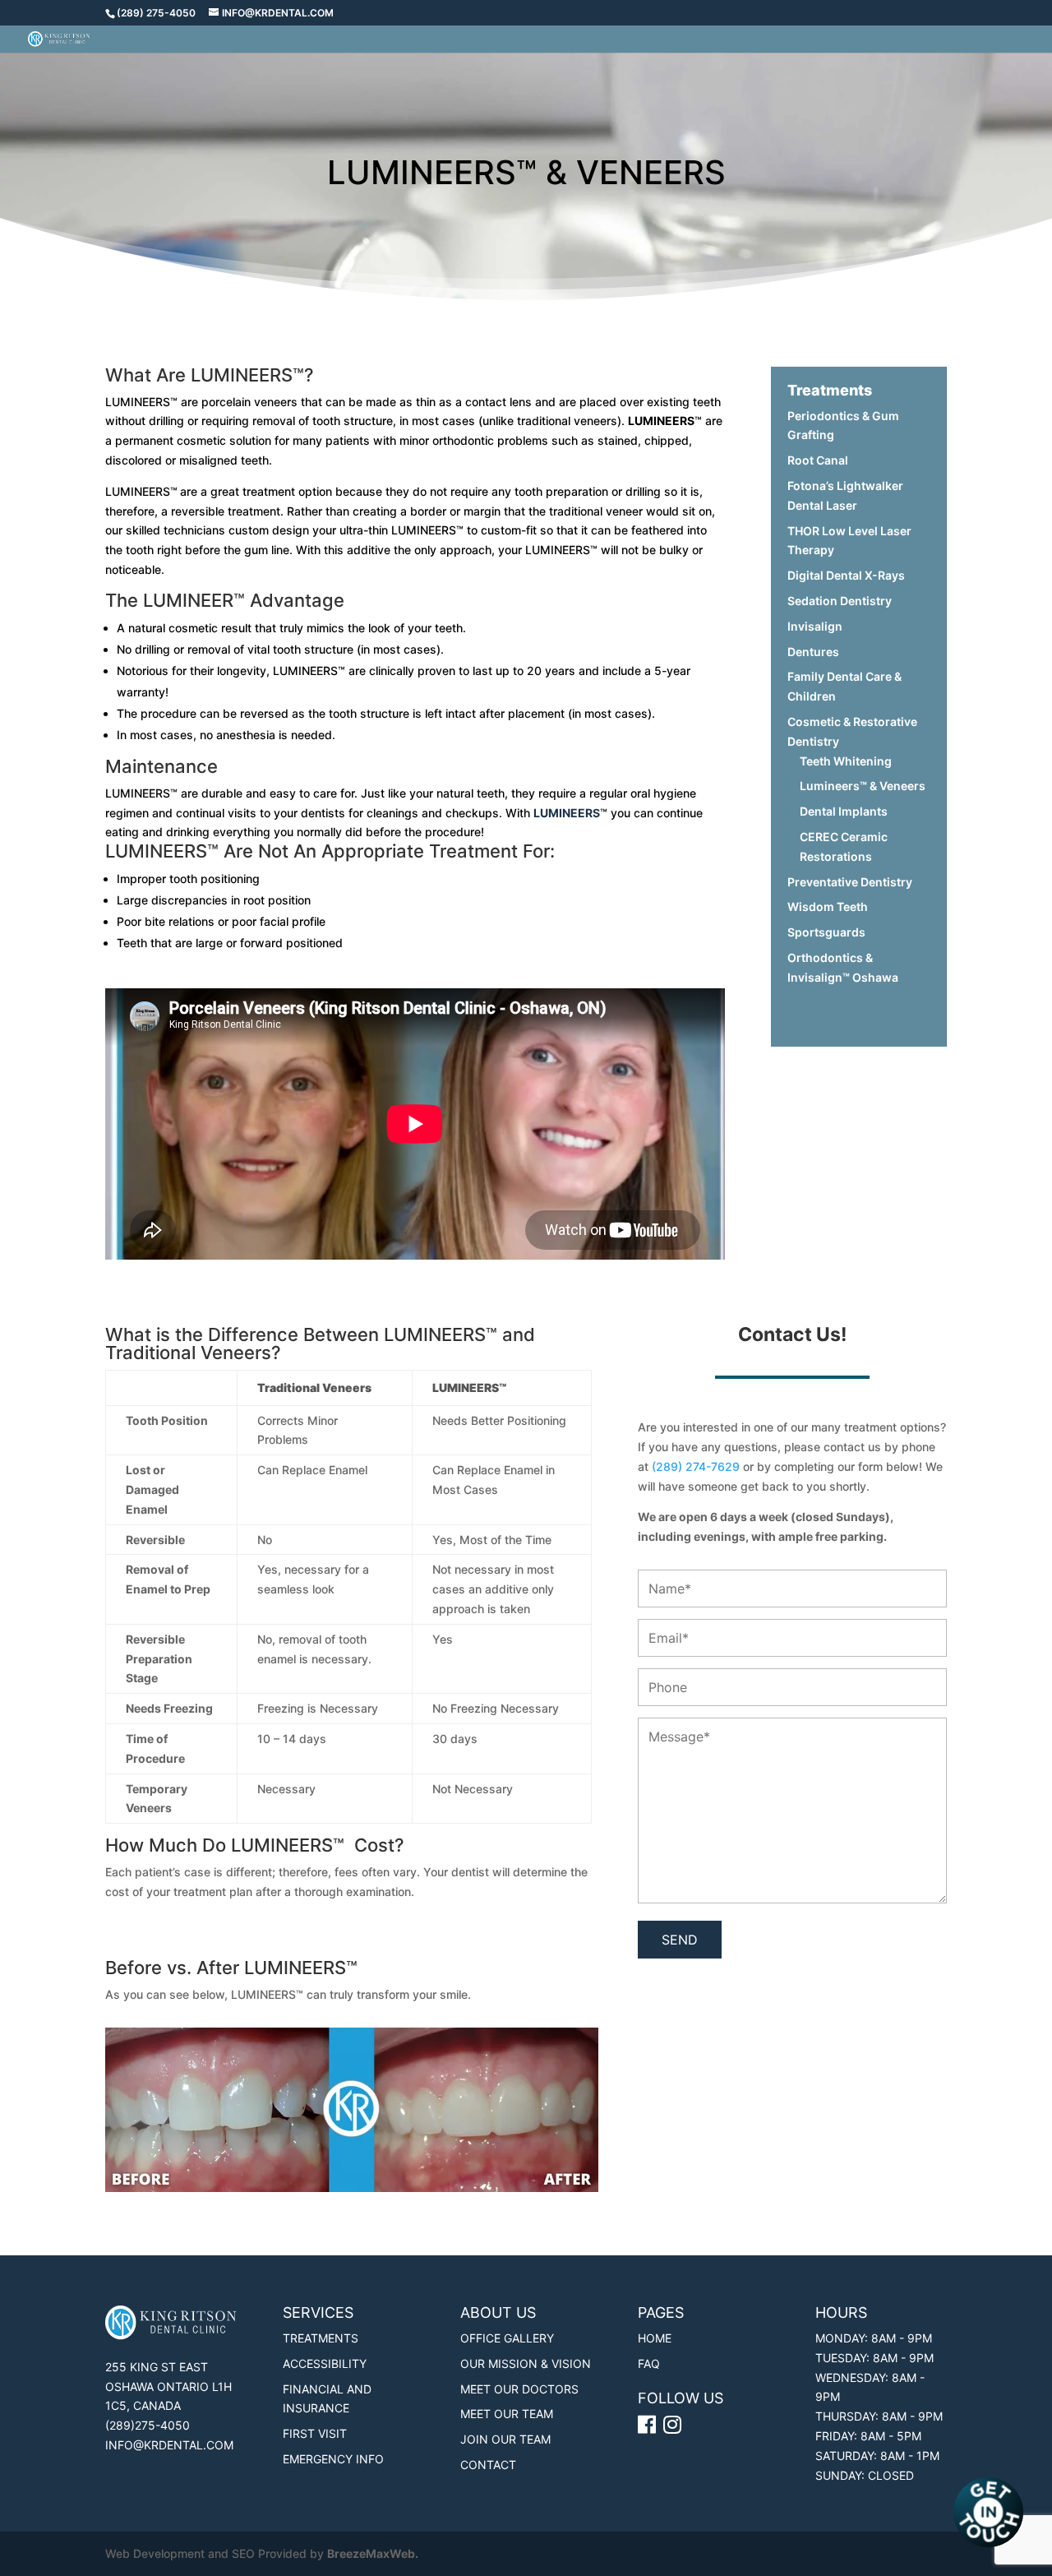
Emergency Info (333, 2459)
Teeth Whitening (846, 761)
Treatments (321, 2338)
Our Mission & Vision (526, 2363)
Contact (488, 2465)
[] (674, 2428)
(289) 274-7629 (696, 1466)
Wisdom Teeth (828, 906)
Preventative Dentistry (850, 882)
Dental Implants (844, 811)
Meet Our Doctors (519, 2389)
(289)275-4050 (148, 2425)
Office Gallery (507, 2338)
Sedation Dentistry (840, 601)
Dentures (813, 652)
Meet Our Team (507, 2414)
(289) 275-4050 (156, 13)
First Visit (315, 2433)
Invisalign (815, 626)
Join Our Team (505, 2439)
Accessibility (325, 2363)
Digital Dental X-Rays (846, 575)
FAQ (649, 2363)
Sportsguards (826, 932)
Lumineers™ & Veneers (863, 786)
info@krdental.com (169, 2445)
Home (655, 2338)
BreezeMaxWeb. (373, 2553)
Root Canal (818, 460)
